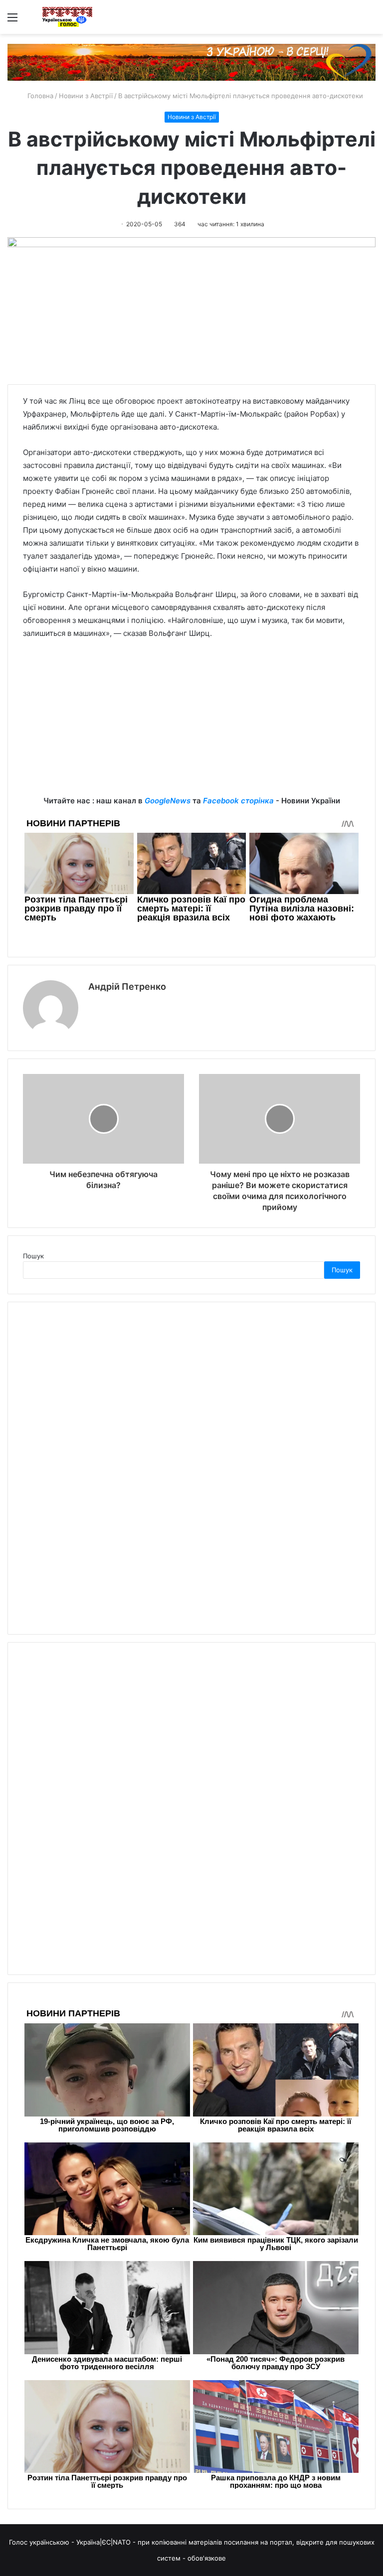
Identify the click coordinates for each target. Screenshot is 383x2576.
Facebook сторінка (238, 801)
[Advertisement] (191, 725)
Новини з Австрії (86, 96)
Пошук (33, 1256)
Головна (39, 96)
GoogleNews (168, 801)
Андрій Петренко (127, 986)
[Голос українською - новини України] (67, 17)
